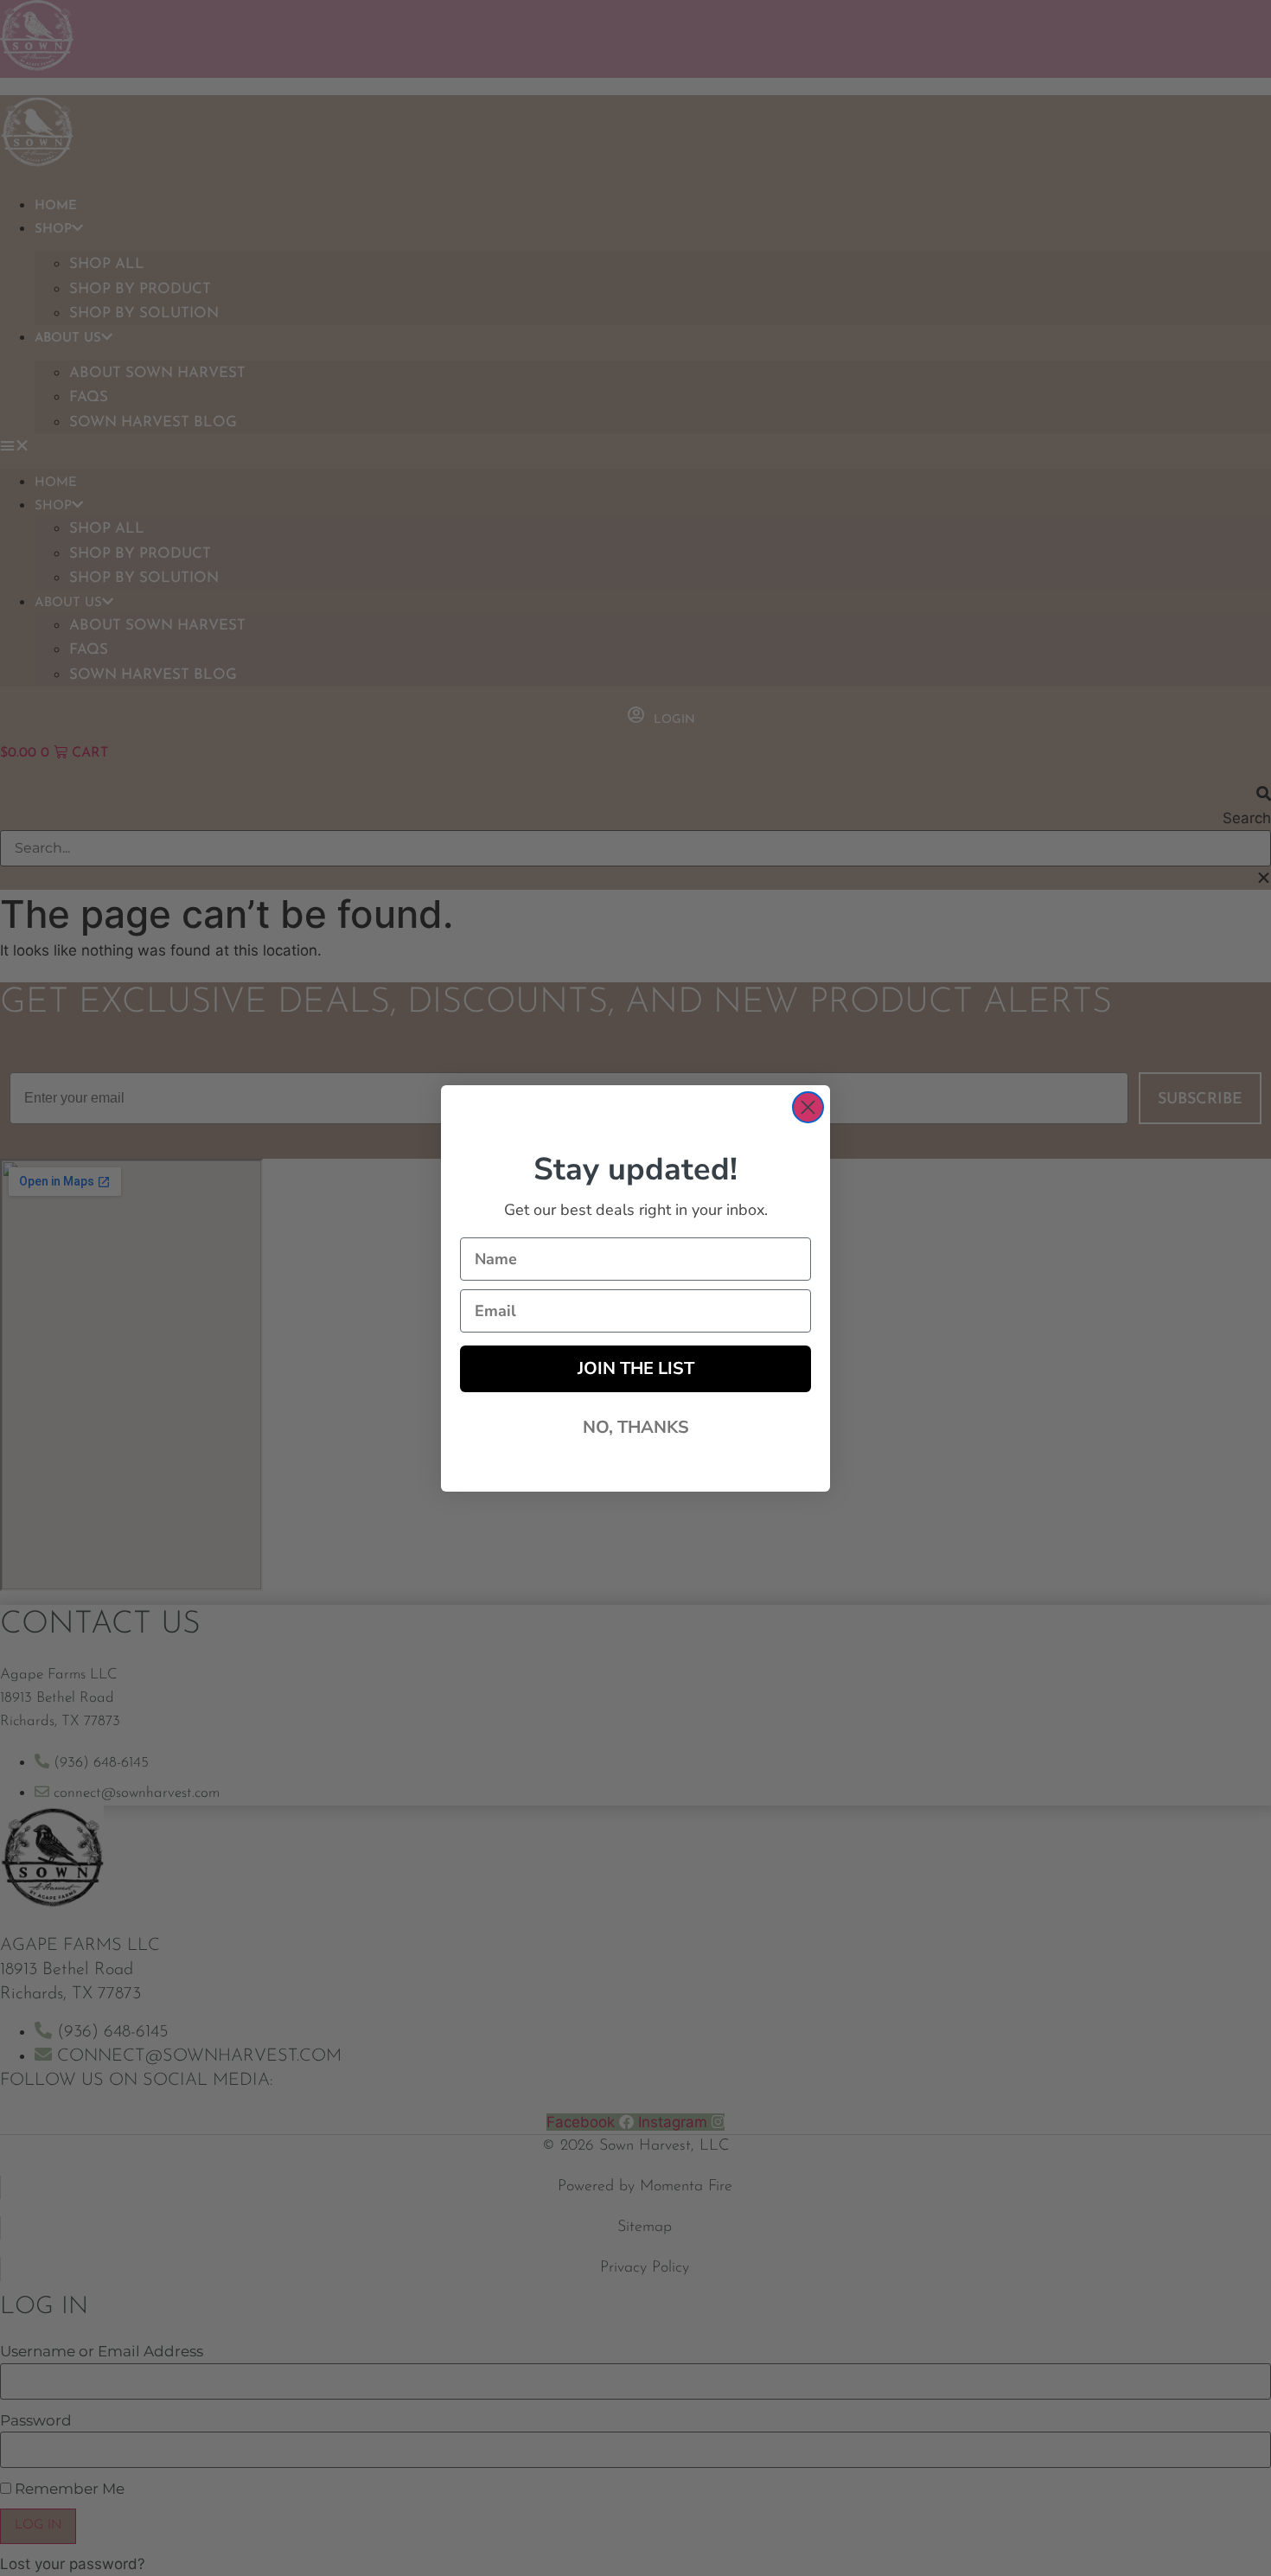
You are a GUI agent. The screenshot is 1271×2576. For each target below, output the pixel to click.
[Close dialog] (808, 1107)
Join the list (636, 1368)
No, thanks (636, 1427)
